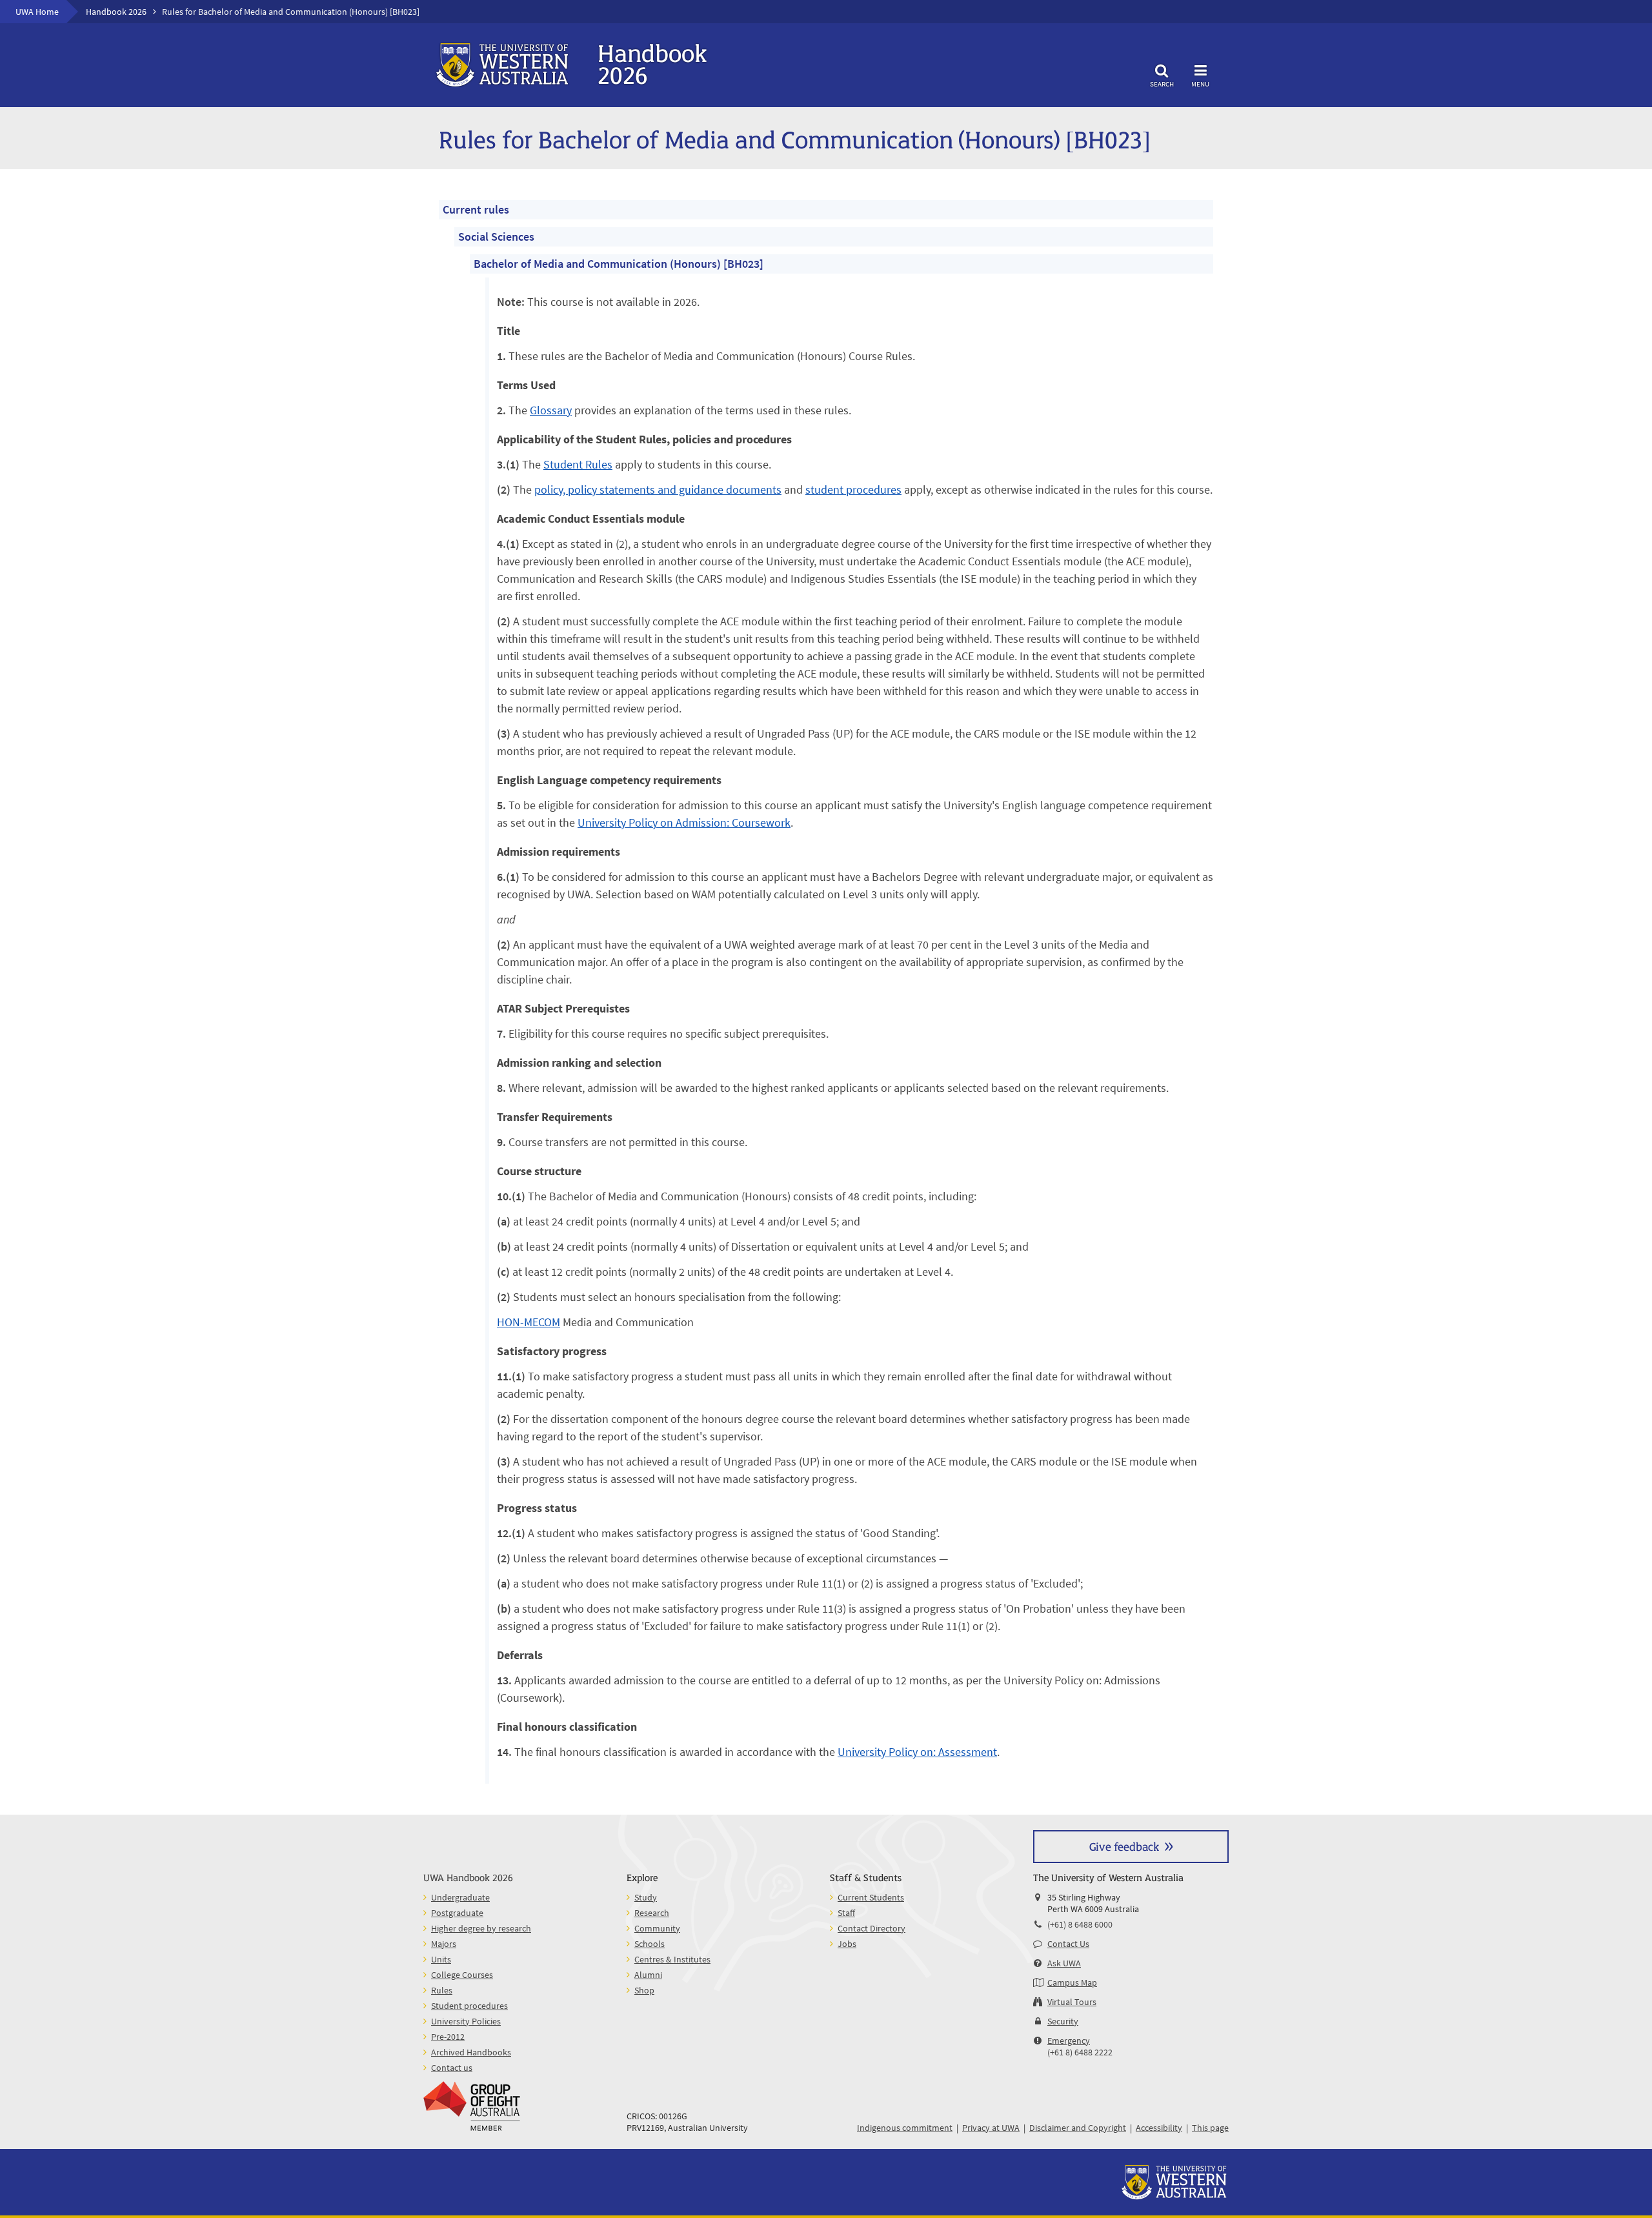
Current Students (871, 1897)
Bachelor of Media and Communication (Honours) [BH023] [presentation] (619, 264)
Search (1162, 84)
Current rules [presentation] (476, 209)
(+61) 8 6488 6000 (1080, 1924)
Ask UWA (1064, 1963)
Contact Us (1068, 1944)
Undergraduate (460, 1897)
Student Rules (578, 464)
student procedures (853, 489)
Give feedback (1124, 1846)
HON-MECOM (529, 1322)
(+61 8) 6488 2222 (1080, 2052)
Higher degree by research (481, 1928)
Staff (846, 1913)
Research (652, 1913)
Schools (650, 1944)
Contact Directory (871, 1928)
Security (1063, 2021)
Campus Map (1072, 1982)
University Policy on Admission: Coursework (684, 822)
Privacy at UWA (991, 2128)
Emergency (1069, 2041)
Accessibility (1159, 2128)
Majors (444, 1944)
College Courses (462, 1975)
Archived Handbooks (471, 2052)
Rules (442, 1990)
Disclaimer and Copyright (1078, 2128)
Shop (644, 1990)
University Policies (466, 2021)
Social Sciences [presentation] (496, 237)
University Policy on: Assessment (917, 1752)
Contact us (452, 2068)
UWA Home (37, 12)
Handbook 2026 (116, 12)
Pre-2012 (448, 2037)
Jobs (847, 1944)
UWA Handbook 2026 (468, 1877)
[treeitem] (826, 992)
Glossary (551, 410)
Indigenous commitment (905, 2128)
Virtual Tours (1072, 2002)
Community (657, 1928)
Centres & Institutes (672, 1959)
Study (646, 1897)
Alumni (648, 1975)
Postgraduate (457, 1913)
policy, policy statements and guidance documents (658, 489)
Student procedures (469, 2006)
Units (441, 1959)
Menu (1200, 84)
